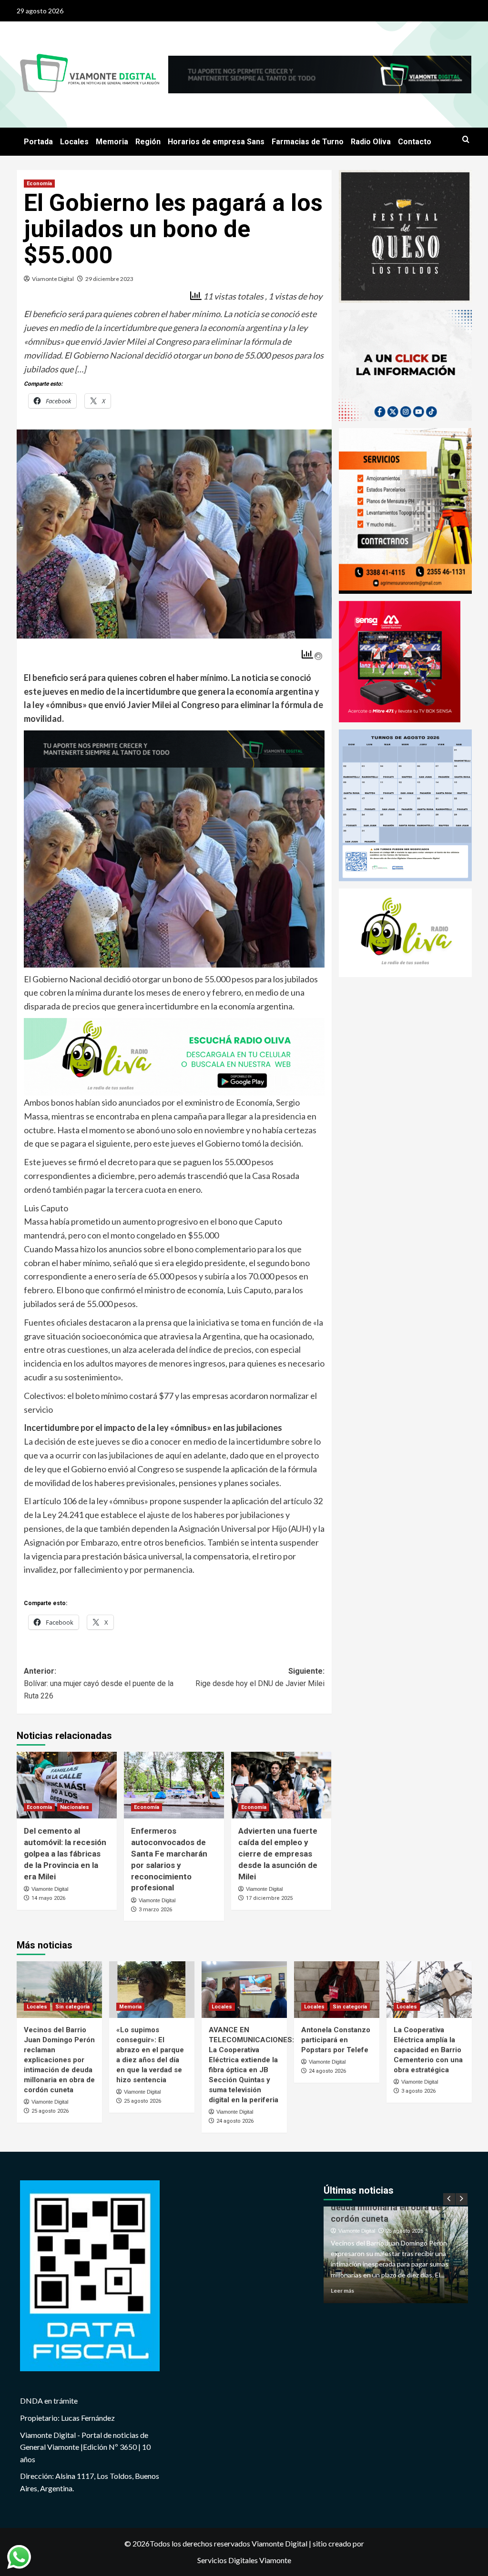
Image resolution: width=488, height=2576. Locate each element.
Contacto (415, 142)
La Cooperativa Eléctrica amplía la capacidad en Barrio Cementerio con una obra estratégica (428, 2050)
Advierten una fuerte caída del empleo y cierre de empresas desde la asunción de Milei (278, 1853)
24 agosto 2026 (235, 2121)
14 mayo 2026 (48, 1898)
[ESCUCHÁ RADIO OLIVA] (174, 1056)
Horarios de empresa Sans (216, 142)
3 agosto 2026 (418, 2091)
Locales (74, 142)
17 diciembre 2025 (269, 1898)
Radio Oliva (371, 142)
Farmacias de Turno (308, 142)
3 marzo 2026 (155, 1910)
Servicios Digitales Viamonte (244, 2560)
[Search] (466, 140)
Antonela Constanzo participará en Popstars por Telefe (336, 2040)
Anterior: (99, 1683)
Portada (38, 142)
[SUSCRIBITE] (174, 748)
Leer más (342, 2291)
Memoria (112, 142)
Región (148, 142)
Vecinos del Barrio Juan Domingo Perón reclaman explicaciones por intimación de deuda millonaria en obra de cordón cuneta (59, 2060)
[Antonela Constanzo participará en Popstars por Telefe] (337, 1990)
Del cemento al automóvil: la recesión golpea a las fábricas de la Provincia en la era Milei (65, 1853)
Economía (39, 184)
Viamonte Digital (53, 279)
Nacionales (75, 1807)
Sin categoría (72, 2007)
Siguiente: (260, 1677)
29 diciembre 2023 (109, 279)
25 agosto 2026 (50, 2111)
